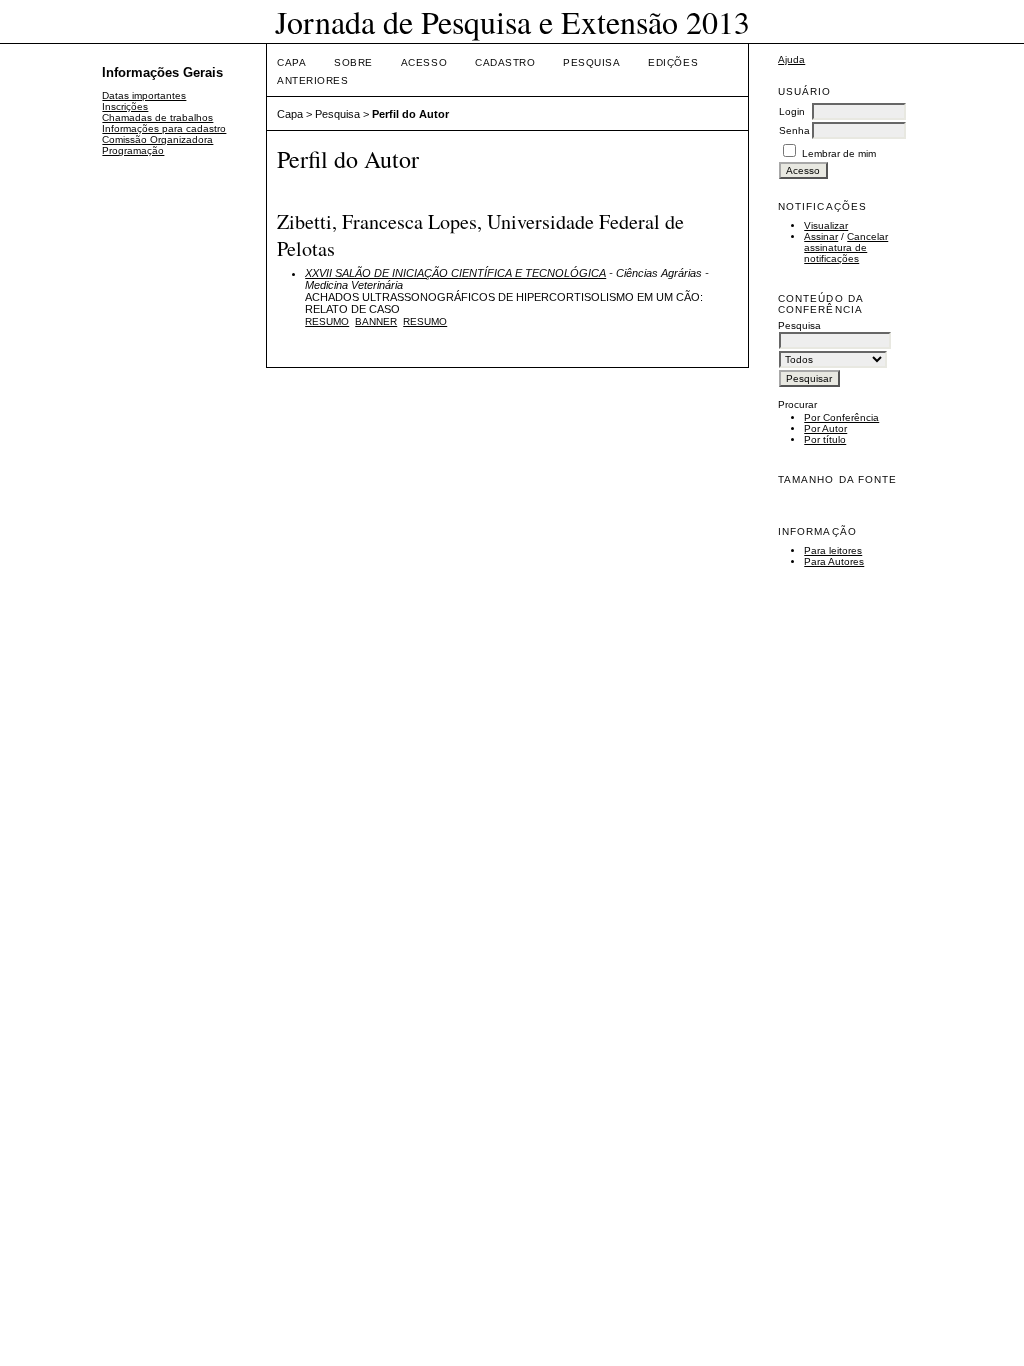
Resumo (327, 321)
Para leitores (833, 550)
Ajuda (791, 59)
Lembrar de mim (839, 153)
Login (792, 111)
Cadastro (505, 62)
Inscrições (125, 106)
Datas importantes (144, 95)
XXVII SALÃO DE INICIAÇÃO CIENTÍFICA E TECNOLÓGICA (455, 273)
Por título (825, 439)
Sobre (353, 62)
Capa (291, 62)
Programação (133, 150)
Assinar (821, 236)
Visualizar (826, 225)
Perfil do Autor (410, 114)
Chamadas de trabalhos (157, 117)
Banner (376, 321)
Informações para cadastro (164, 128)
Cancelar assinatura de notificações (846, 247)
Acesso (424, 62)
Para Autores (834, 561)
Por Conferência (841, 417)
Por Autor (825, 428)
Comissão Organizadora (157, 139)
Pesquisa (591, 62)
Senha (794, 130)
